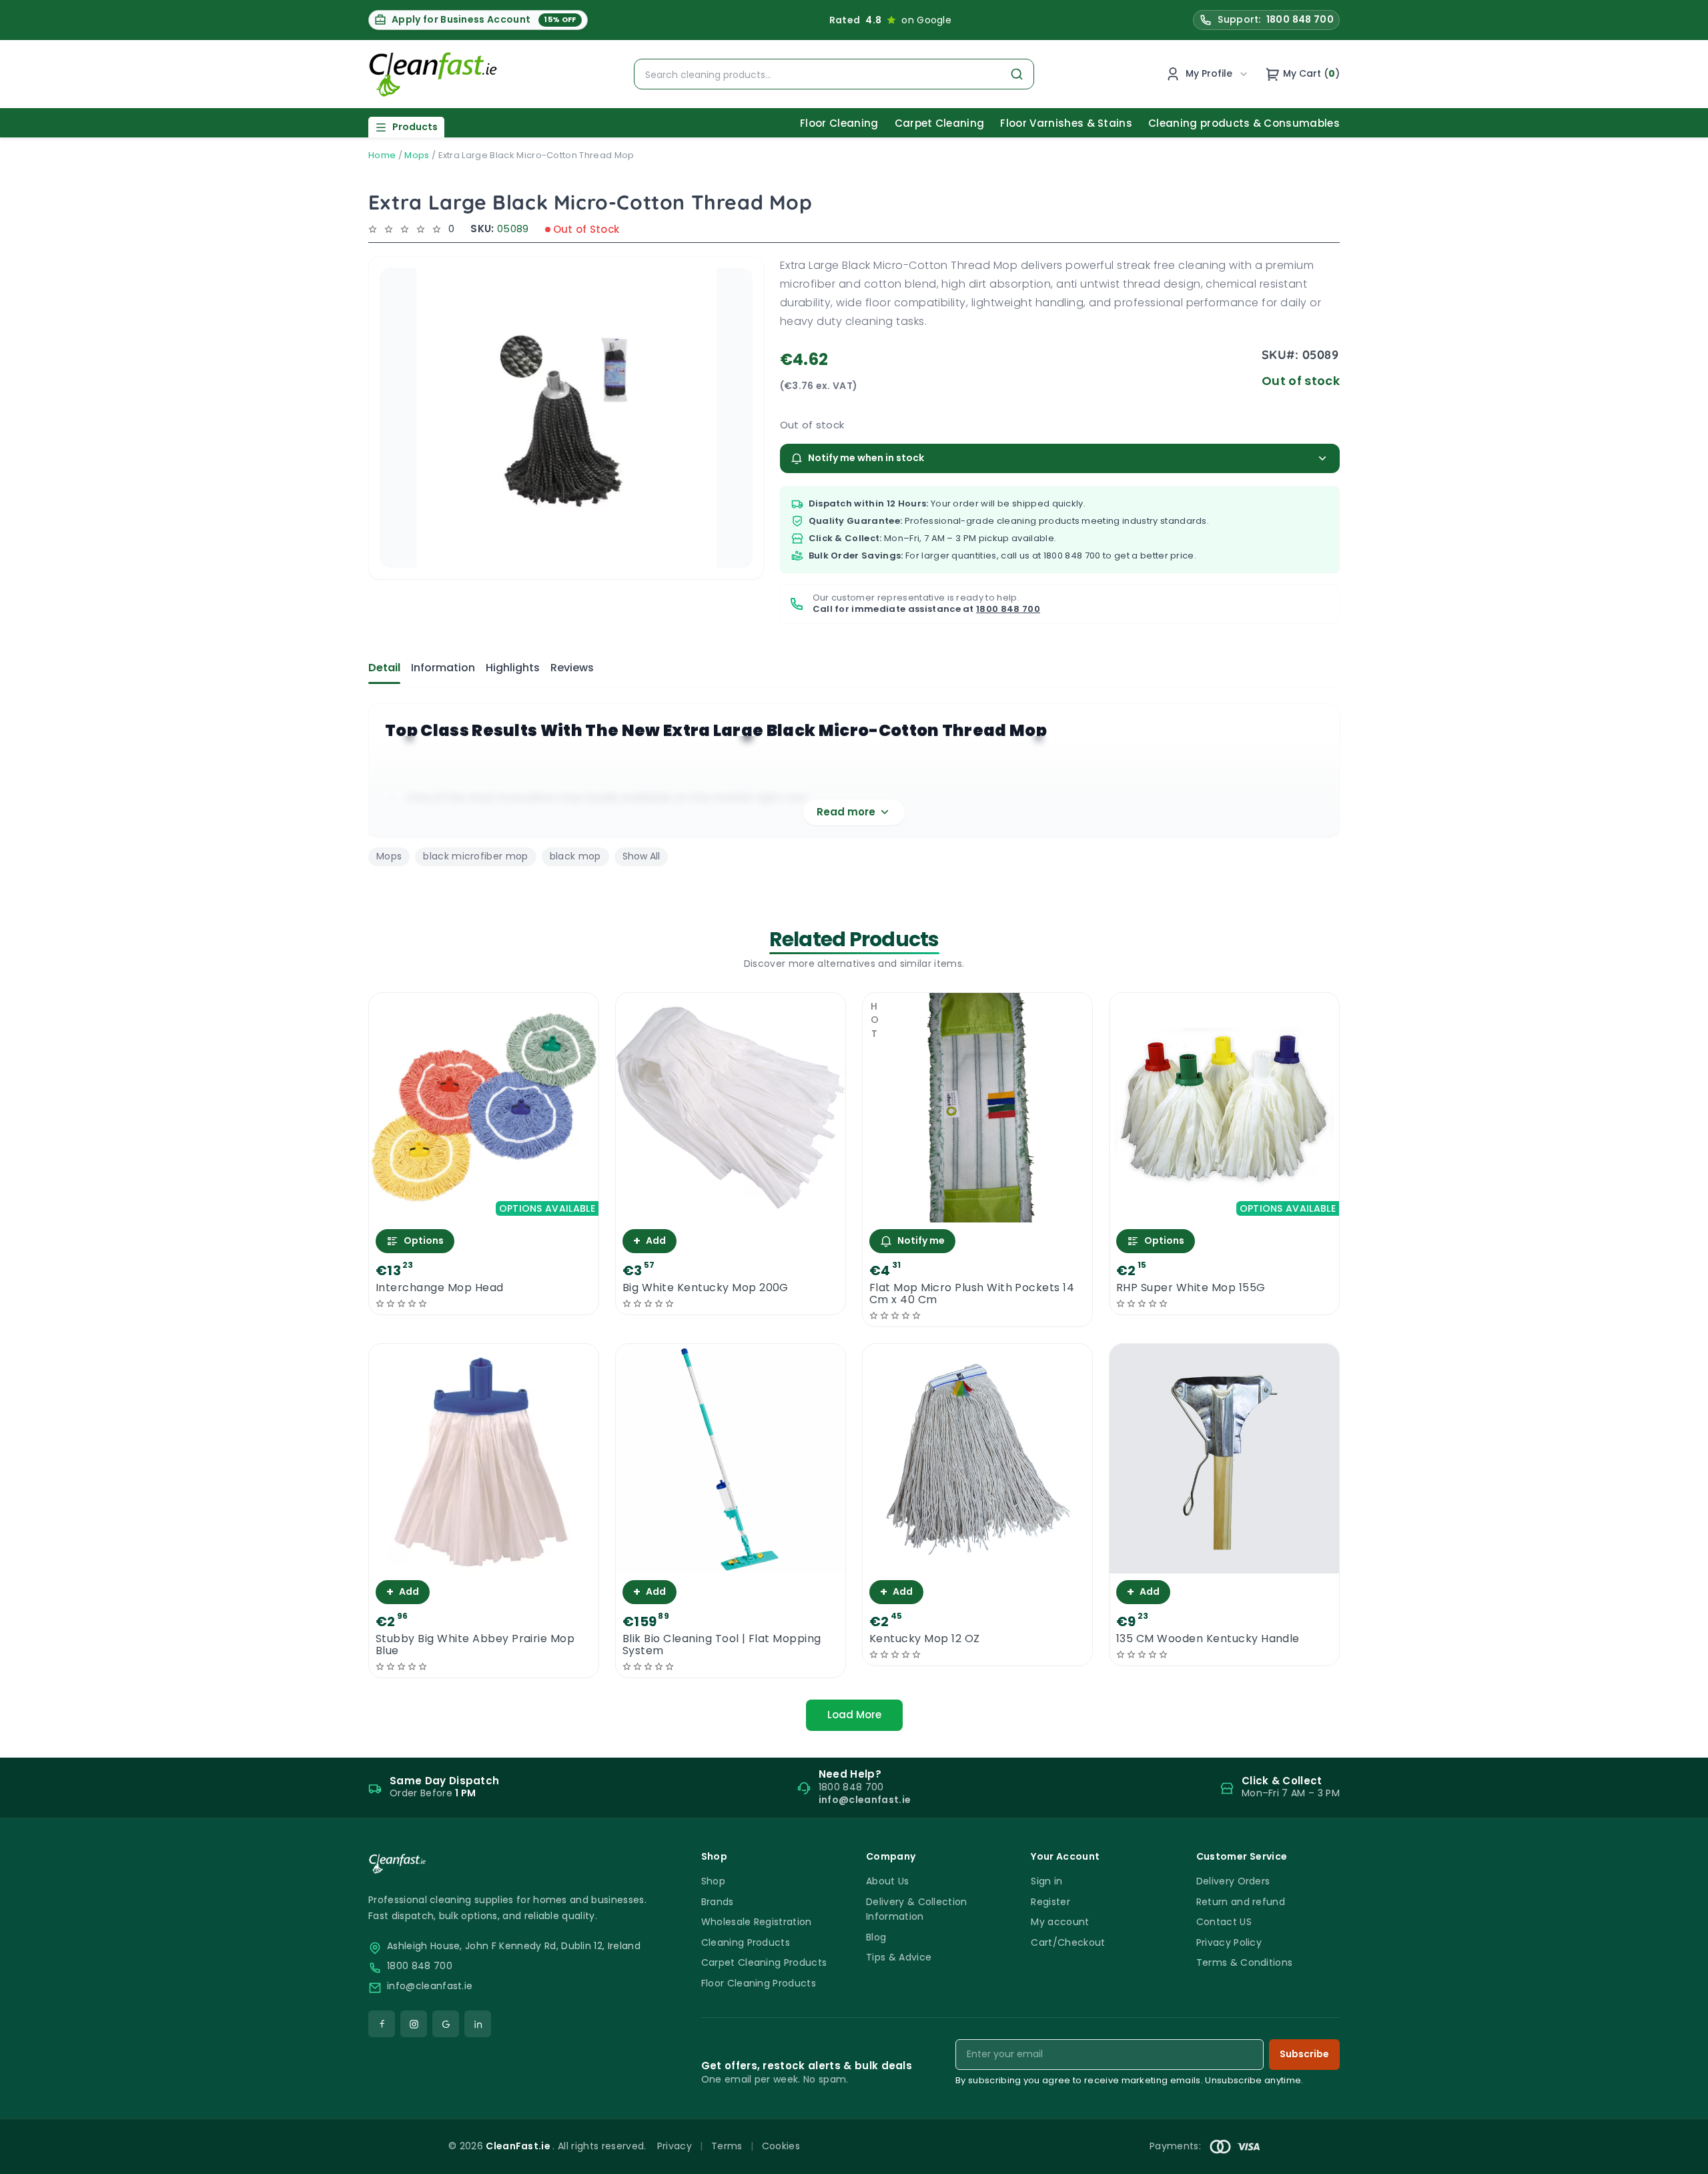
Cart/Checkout (1068, 1942)
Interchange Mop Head (440, 1288)
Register (1050, 1902)
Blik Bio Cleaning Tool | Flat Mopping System (722, 1645)
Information (443, 668)
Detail (384, 668)
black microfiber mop (475, 856)
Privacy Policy (1229, 1942)
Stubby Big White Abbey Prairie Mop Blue (475, 1645)
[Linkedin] (478, 2024)
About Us (888, 1881)
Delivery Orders (1233, 1881)
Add (650, 1241)
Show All (641, 856)
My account (1060, 1922)
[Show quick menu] (1681, 2158)
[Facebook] (382, 2024)
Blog (876, 1937)
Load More (854, 1715)
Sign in (1046, 1881)
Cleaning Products (746, 1942)
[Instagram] (414, 2024)
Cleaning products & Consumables (1244, 123)
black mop (575, 856)
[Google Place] (446, 2024)
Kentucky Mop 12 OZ (925, 1639)
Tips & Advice (899, 1957)
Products (415, 127)
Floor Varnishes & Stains (1066, 123)
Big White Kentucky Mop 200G (706, 1288)
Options (424, 1240)
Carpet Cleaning (940, 123)
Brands (718, 1902)
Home (382, 155)
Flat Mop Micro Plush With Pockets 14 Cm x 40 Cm (972, 1294)
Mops (417, 155)
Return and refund (1241, 1902)
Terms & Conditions (1245, 1962)
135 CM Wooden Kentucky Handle (1208, 1639)
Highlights (513, 668)
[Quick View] (484, 1211)
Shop (713, 1881)
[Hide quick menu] (1020, 2127)
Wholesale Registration (757, 1922)
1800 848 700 (1072, 556)
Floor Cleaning (839, 123)
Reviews (572, 668)
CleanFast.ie (519, 2146)
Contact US (1224, 1922)
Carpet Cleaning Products (764, 1962)
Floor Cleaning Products (759, 1983)
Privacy (675, 2146)
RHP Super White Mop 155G (1191, 1288)
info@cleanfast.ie (430, 1986)
